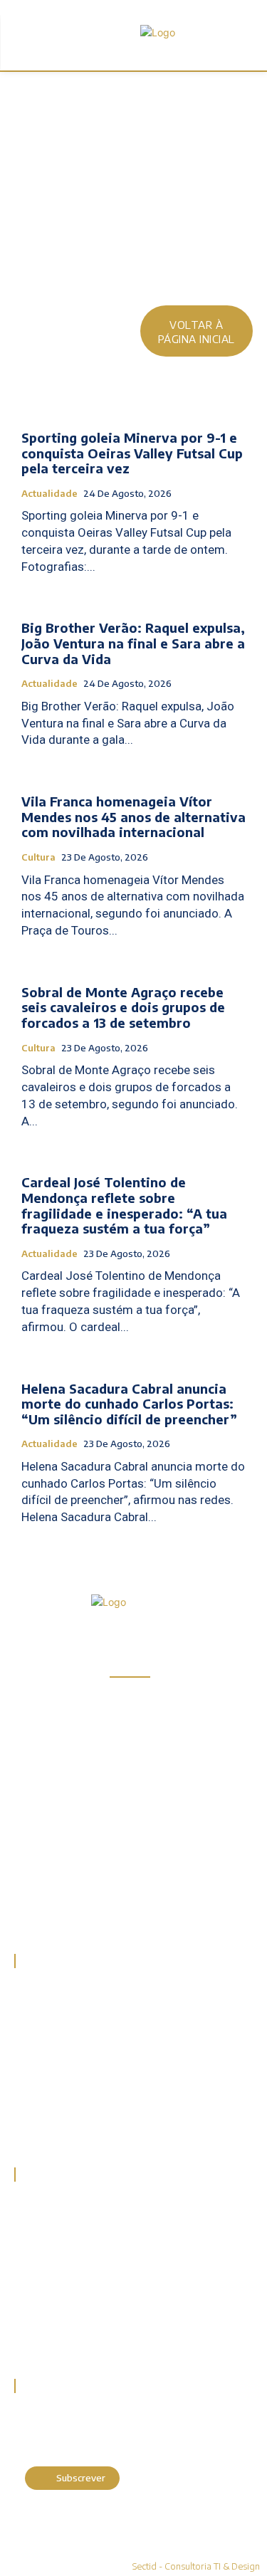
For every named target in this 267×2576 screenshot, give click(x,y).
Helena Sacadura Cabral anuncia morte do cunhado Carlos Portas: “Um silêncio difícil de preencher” (129, 1404)
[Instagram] (62, 1908)
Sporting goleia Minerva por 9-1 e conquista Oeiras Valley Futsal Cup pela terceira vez (132, 453)
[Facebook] (28, 1908)
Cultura (38, 857)
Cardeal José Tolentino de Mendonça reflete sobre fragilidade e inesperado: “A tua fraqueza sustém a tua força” (124, 1205)
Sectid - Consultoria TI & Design (196, 2566)
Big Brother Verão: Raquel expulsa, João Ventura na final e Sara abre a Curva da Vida (133, 643)
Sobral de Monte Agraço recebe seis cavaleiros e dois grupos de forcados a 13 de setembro (123, 1007)
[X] (95, 1908)
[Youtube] (130, 1908)
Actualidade (49, 494)
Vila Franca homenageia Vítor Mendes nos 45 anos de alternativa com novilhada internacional (133, 816)
